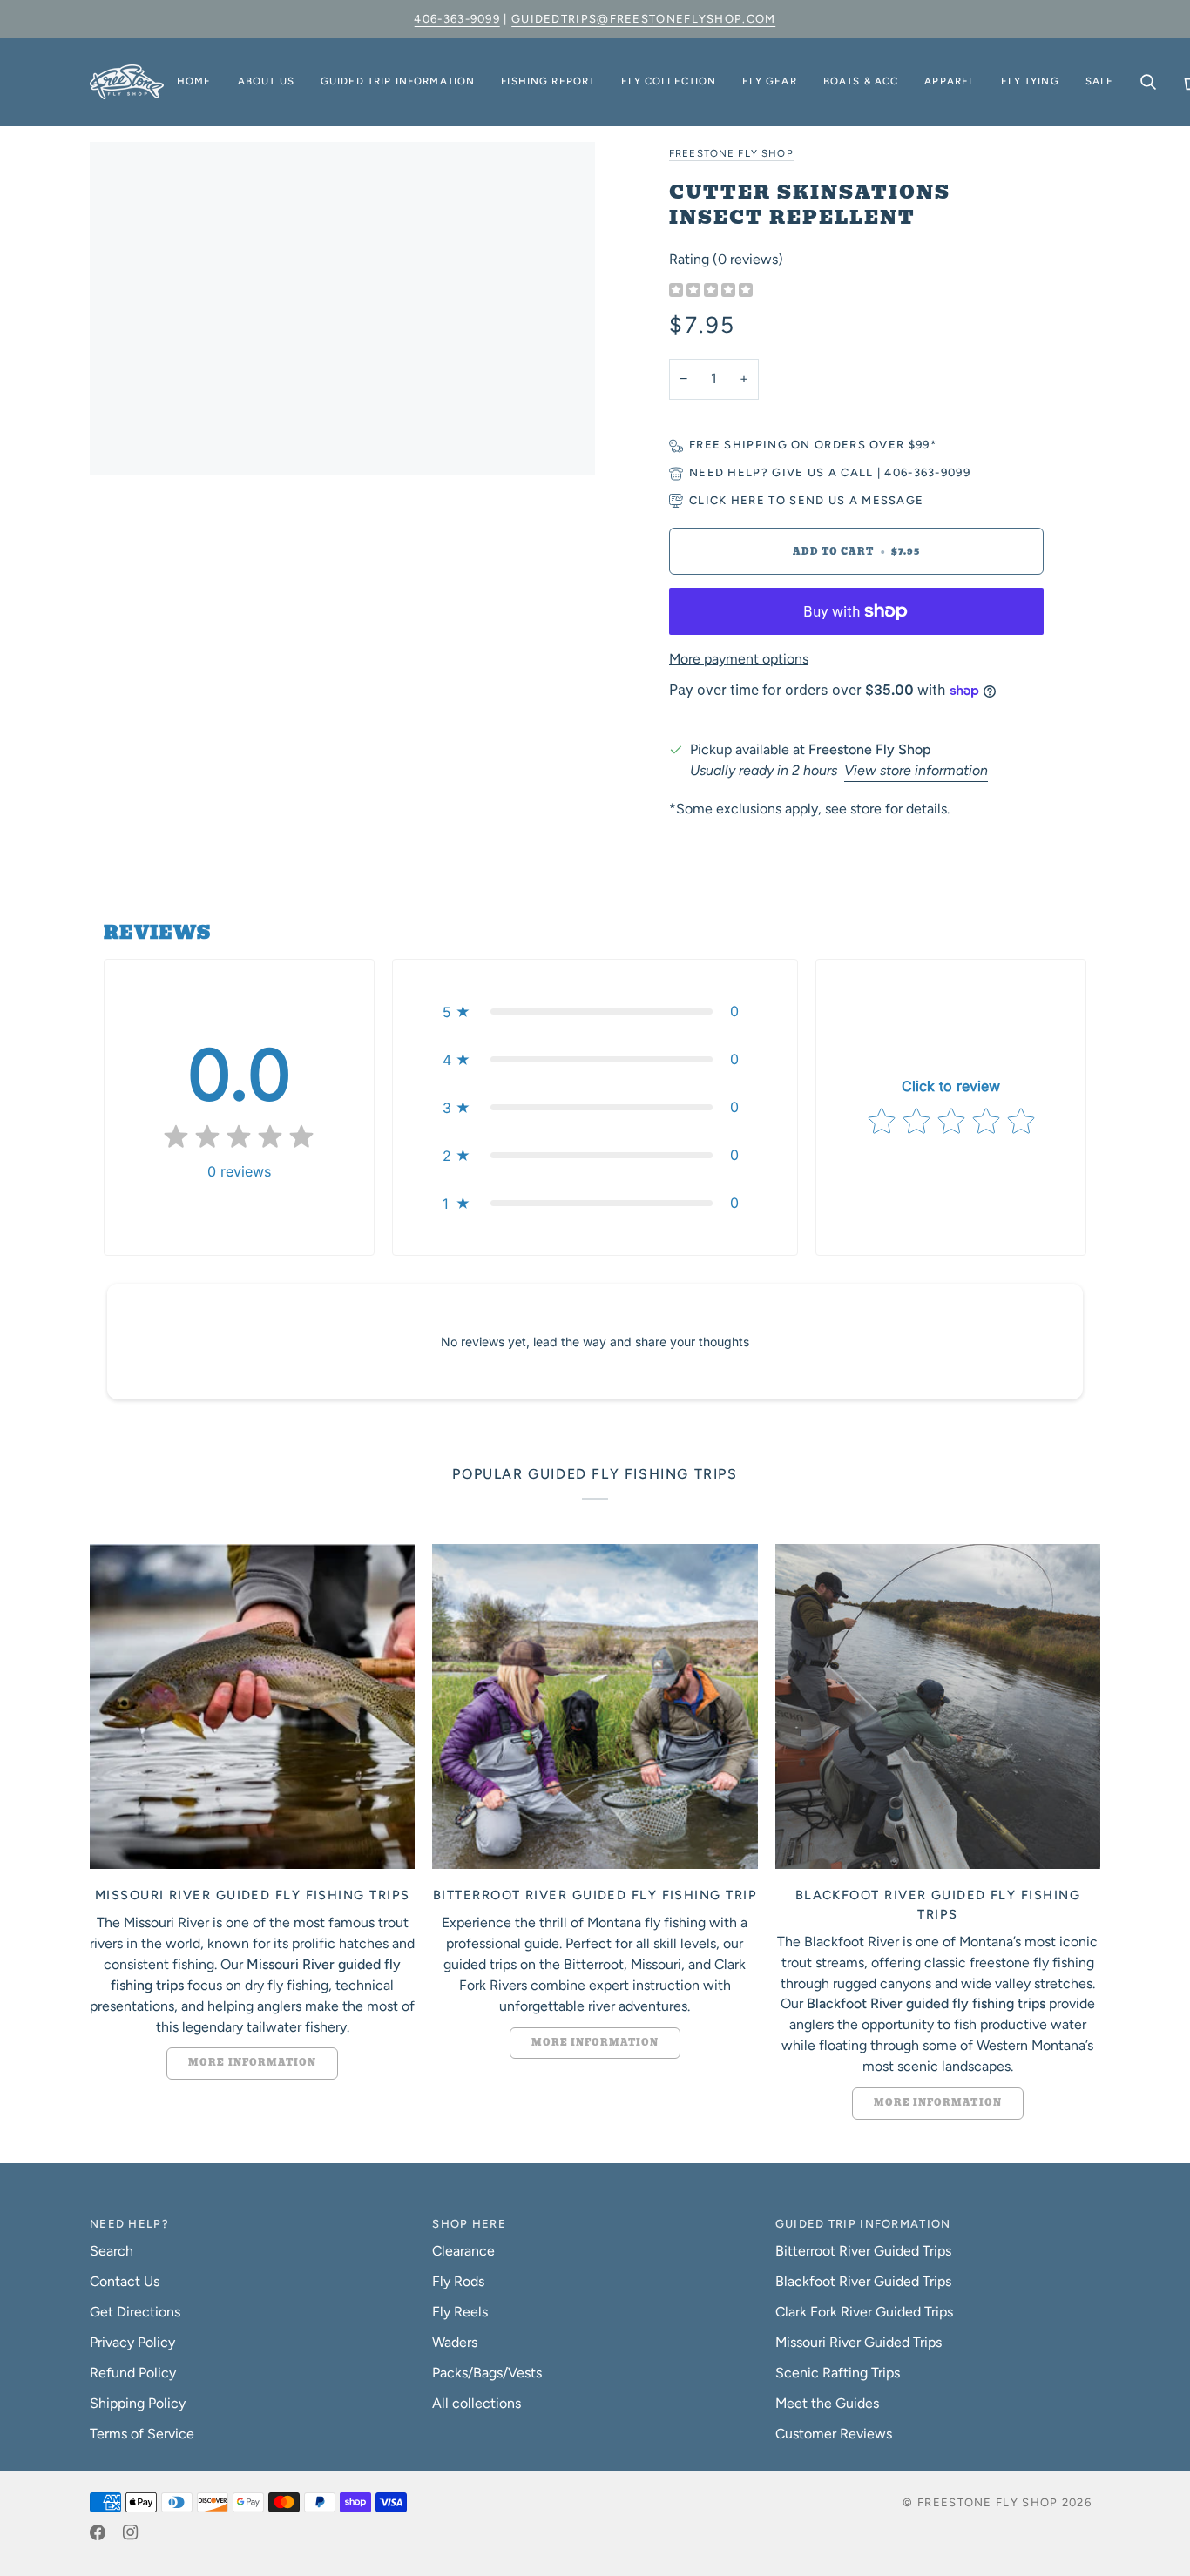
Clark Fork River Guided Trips (864, 2312)
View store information (916, 770)
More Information (252, 2063)
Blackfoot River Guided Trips (863, 2281)
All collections (477, 2403)
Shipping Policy (138, 2403)
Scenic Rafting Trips (838, 2373)
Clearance (463, 2251)
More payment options (739, 659)
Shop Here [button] (469, 2224)
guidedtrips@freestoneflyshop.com (644, 19)
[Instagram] (131, 2532)
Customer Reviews (834, 2434)
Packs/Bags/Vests (487, 2373)
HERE (748, 500)
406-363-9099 (457, 19)
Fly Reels (460, 2312)
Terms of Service (142, 2434)
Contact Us (125, 2281)
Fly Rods (458, 2281)
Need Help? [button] (129, 2224)
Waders (455, 2342)
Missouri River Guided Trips (859, 2342)
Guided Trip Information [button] (863, 2224)
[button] (266, 82)
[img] (711, 291)
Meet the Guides (827, 2403)
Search (112, 2251)
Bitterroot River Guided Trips (863, 2251)
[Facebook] (98, 2532)
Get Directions (135, 2312)
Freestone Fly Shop (731, 153)
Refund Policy (133, 2373)
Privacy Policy (132, 2342)
